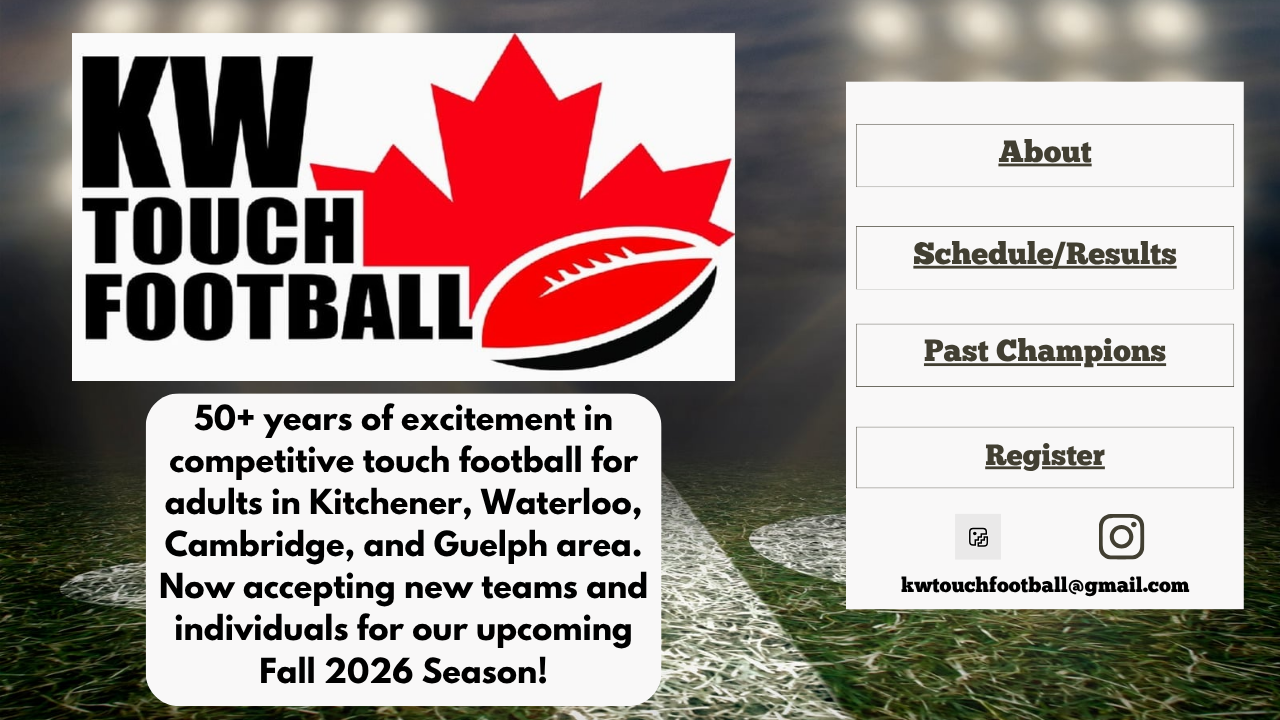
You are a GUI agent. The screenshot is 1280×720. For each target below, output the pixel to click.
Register (1045, 457)
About (1044, 155)
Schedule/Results (1044, 257)
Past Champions (1045, 355)
